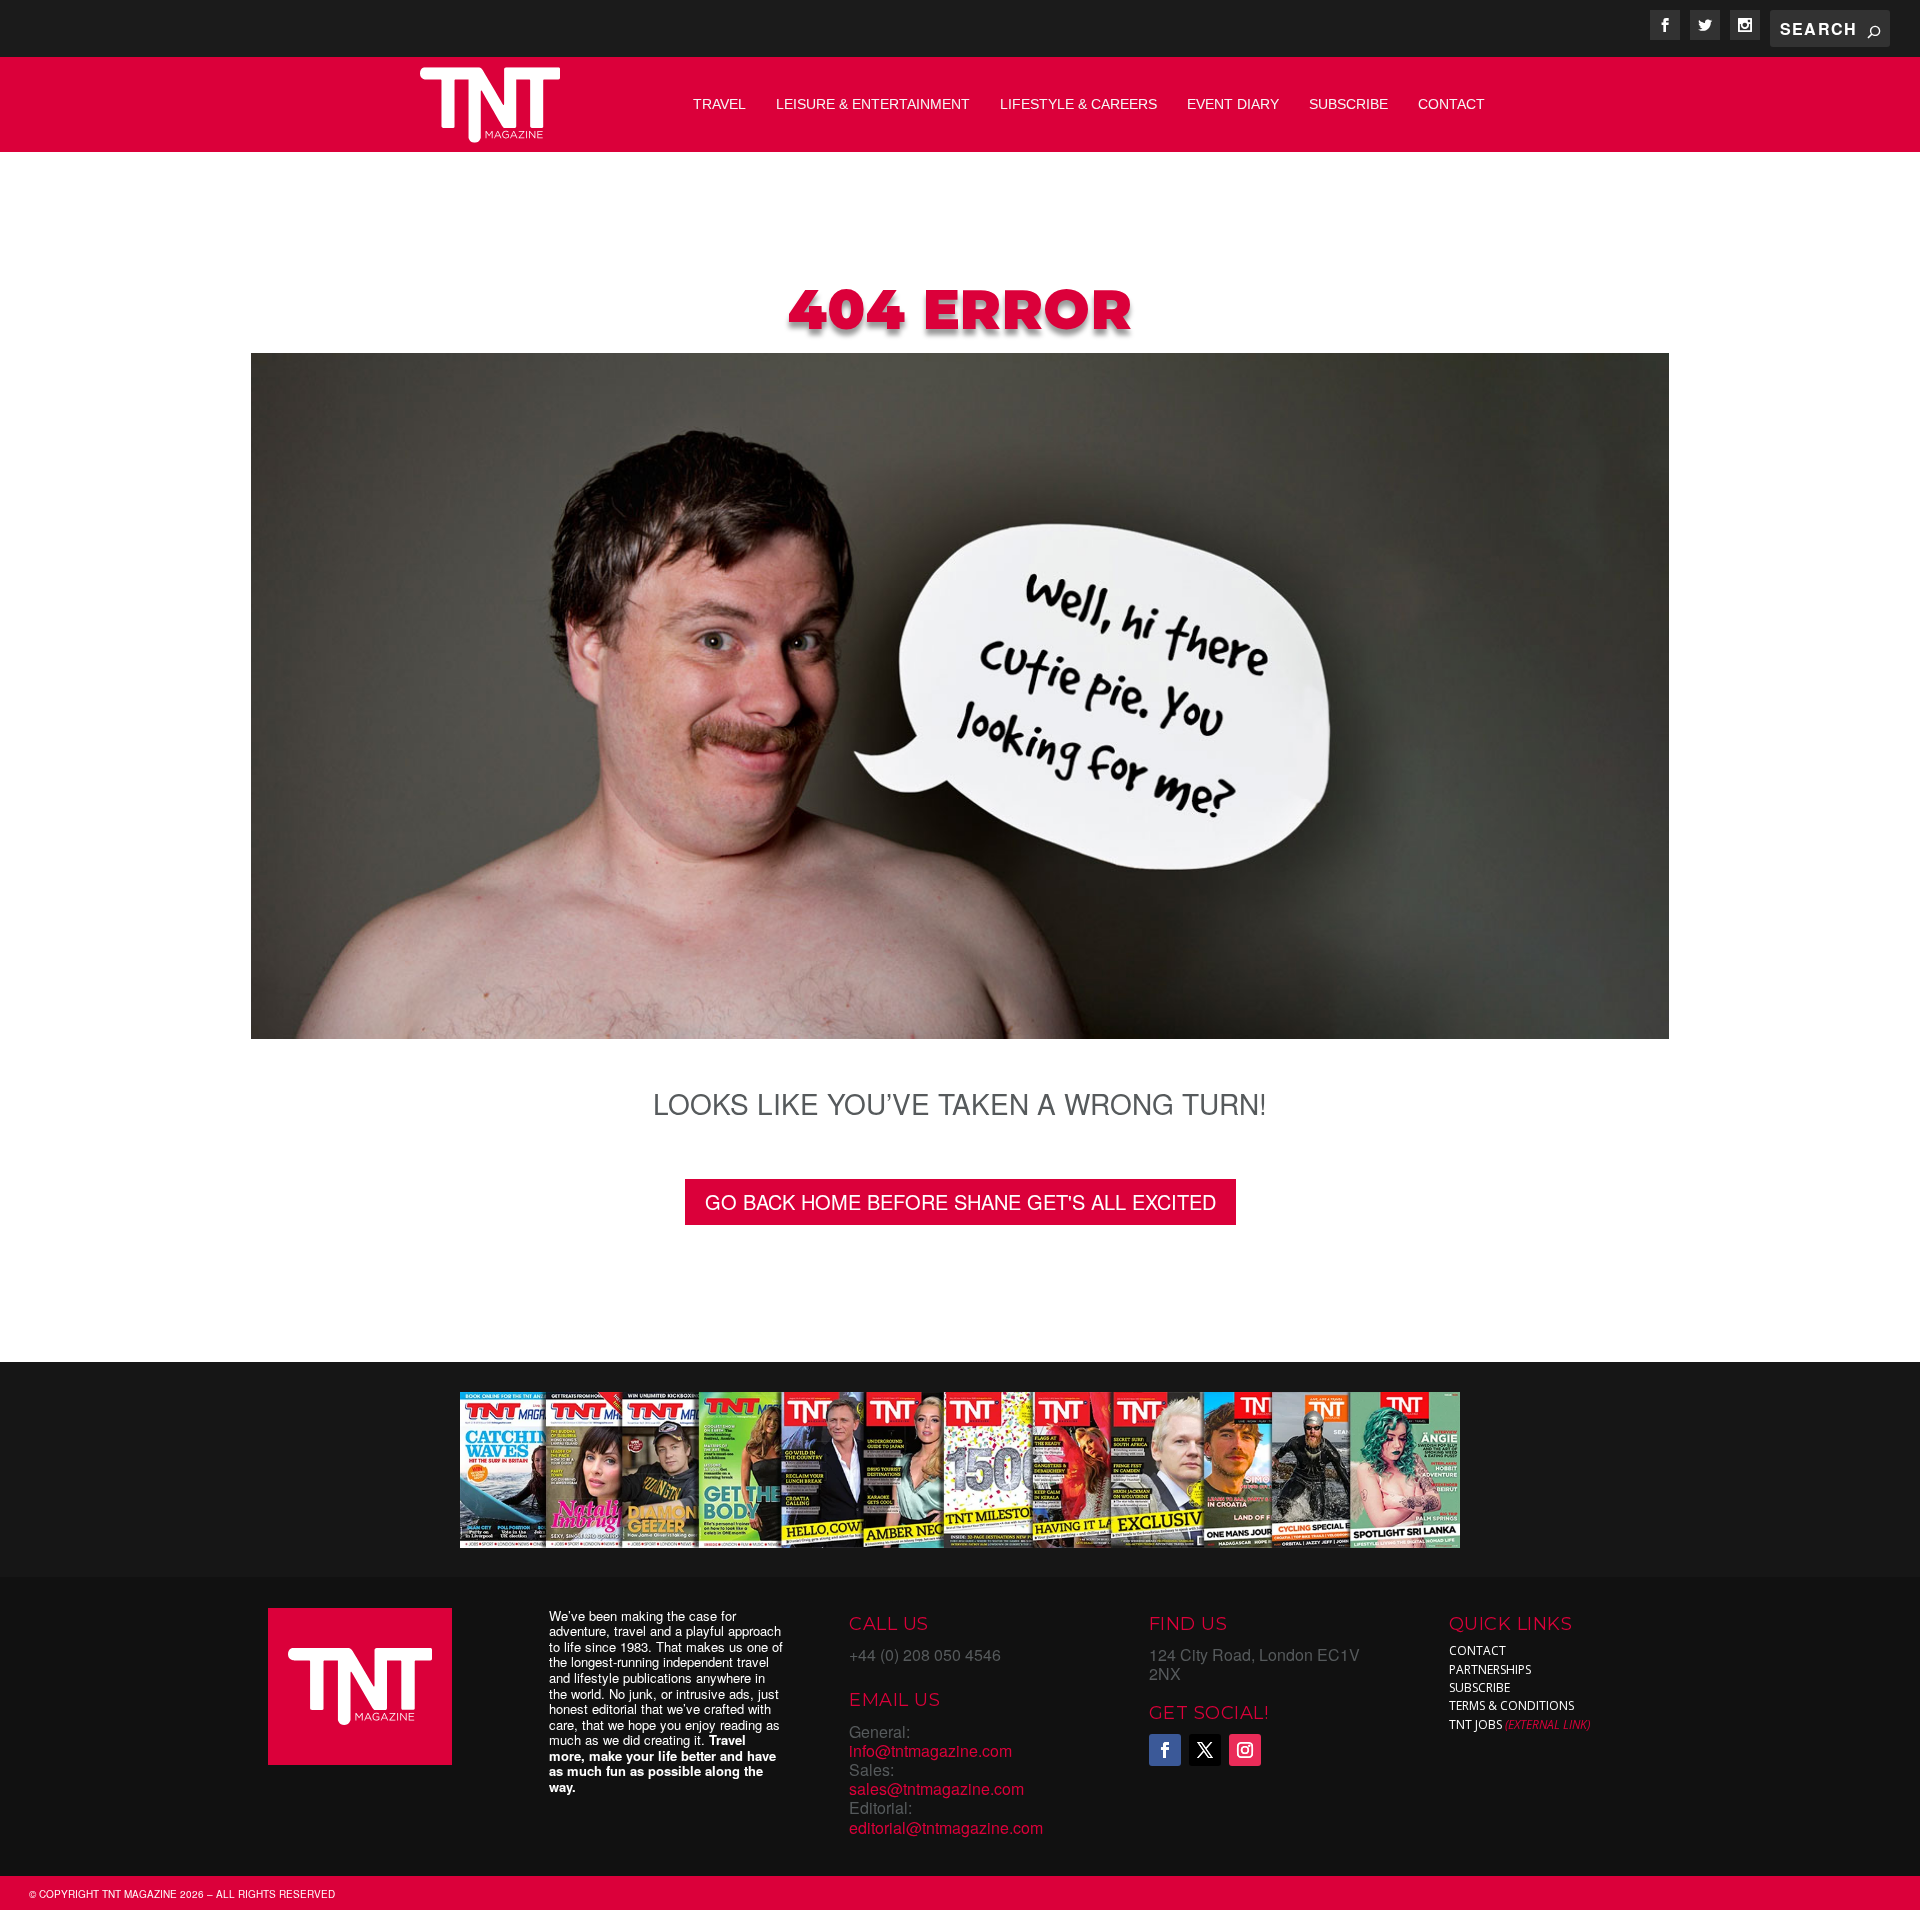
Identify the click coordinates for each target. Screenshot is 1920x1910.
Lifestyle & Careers (1078, 104)
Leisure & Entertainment (873, 104)
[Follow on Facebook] (1165, 1750)
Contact (1451, 104)
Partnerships (1490, 1669)
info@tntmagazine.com (930, 1750)
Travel (719, 104)
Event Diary (1233, 104)
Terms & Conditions (1511, 1705)
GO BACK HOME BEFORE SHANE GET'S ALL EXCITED (960, 1201)
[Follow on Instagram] (1245, 1750)
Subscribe (1348, 104)
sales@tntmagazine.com (936, 1788)
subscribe (1479, 1687)
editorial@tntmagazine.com (946, 1827)
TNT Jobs (1475, 1724)
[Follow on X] (1205, 1750)
